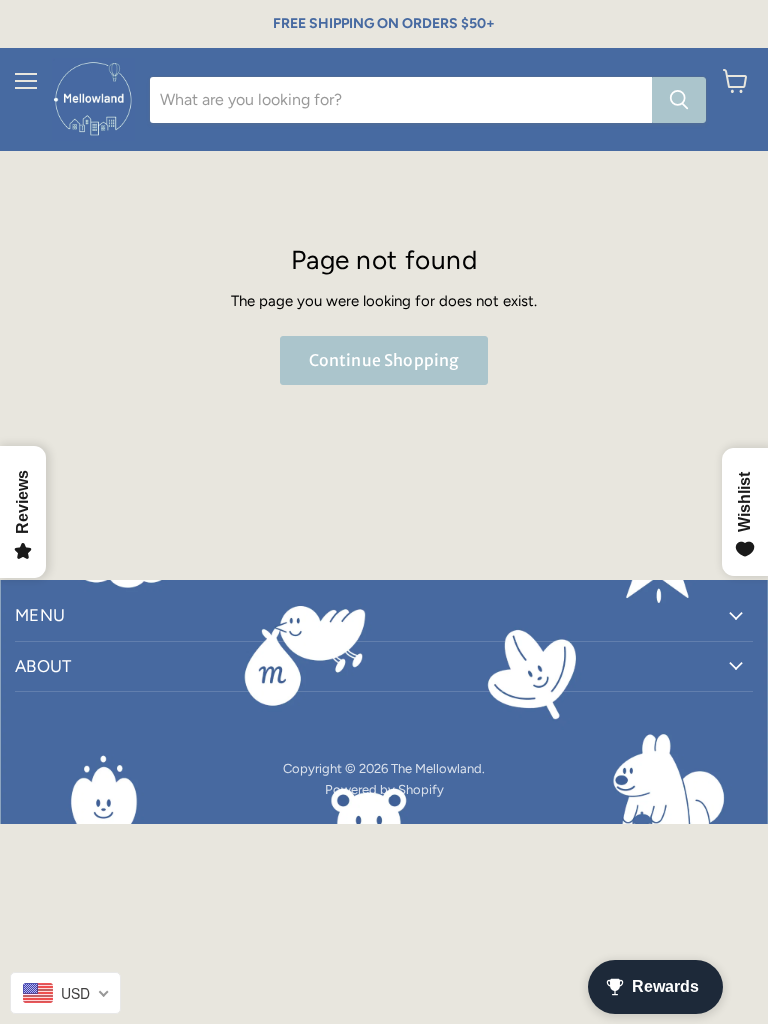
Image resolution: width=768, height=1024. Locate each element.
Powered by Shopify (384, 789)
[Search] (679, 100)
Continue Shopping (384, 360)
